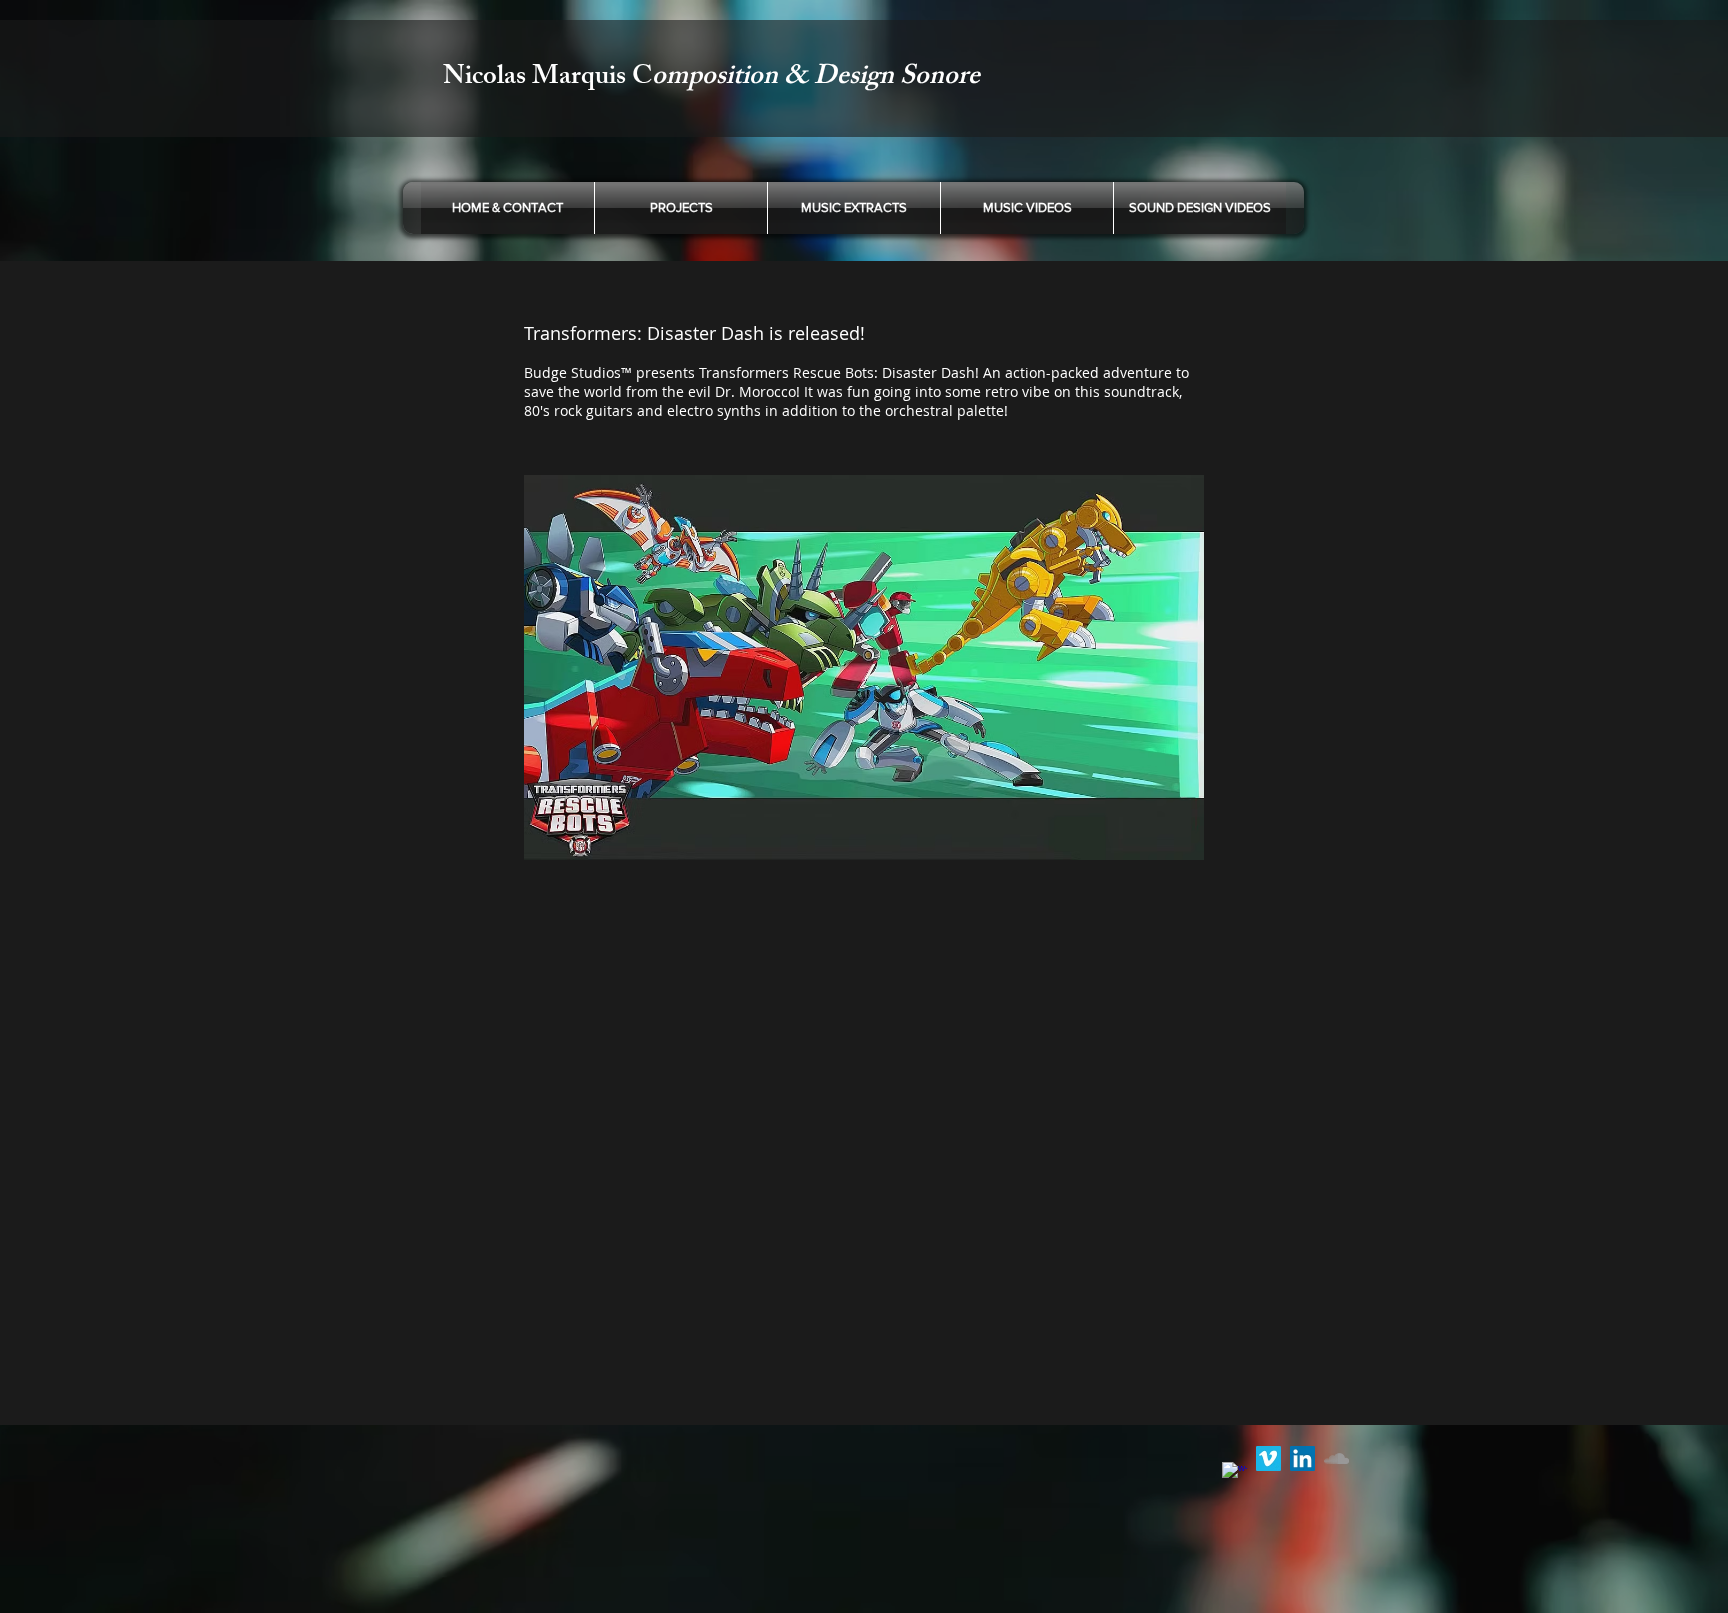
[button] (854, 208)
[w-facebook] (1234, 1474)
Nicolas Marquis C (547, 78)
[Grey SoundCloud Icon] (1336, 1458)
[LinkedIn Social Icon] (1302, 1458)
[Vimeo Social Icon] (1268, 1458)
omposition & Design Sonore (816, 78)
